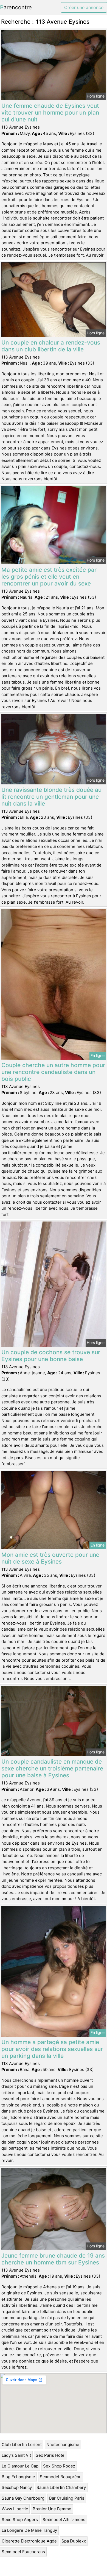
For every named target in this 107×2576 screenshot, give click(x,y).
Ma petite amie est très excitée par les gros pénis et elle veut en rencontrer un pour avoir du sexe (49, 577)
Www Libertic (15, 2509)
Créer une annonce (84, 7)
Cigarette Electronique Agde (29, 2541)
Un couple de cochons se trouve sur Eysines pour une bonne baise (51, 1356)
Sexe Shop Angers (20, 2520)
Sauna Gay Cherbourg (23, 2498)
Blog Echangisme (18, 2477)
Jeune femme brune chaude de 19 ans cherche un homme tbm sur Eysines (53, 2259)
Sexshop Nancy (17, 2487)
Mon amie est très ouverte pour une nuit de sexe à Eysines (50, 1558)
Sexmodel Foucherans (23, 2552)
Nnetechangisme (63, 2445)
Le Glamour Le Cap (20, 2466)
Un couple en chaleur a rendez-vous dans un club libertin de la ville (51, 346)
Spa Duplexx (74, 2541)
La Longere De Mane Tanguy (29, 2530)
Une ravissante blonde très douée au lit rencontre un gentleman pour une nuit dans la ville (51, 797)
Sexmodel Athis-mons (64, 2520)
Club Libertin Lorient (22, 2445)
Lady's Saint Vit (16, 2455)
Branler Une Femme (52, 2509)
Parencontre (16, 7)
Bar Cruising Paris (67, 2498)
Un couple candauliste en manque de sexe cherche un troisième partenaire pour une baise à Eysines (52, 1768)
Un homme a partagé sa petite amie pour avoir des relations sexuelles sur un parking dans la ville (52, 2049)
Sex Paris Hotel (51, 2455)
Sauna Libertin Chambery (61, 2487)
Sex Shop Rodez (59, 2466)
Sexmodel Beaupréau (61, 2477)
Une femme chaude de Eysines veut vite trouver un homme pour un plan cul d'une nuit (50, 113)
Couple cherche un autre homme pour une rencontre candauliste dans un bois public (53, 1072)
